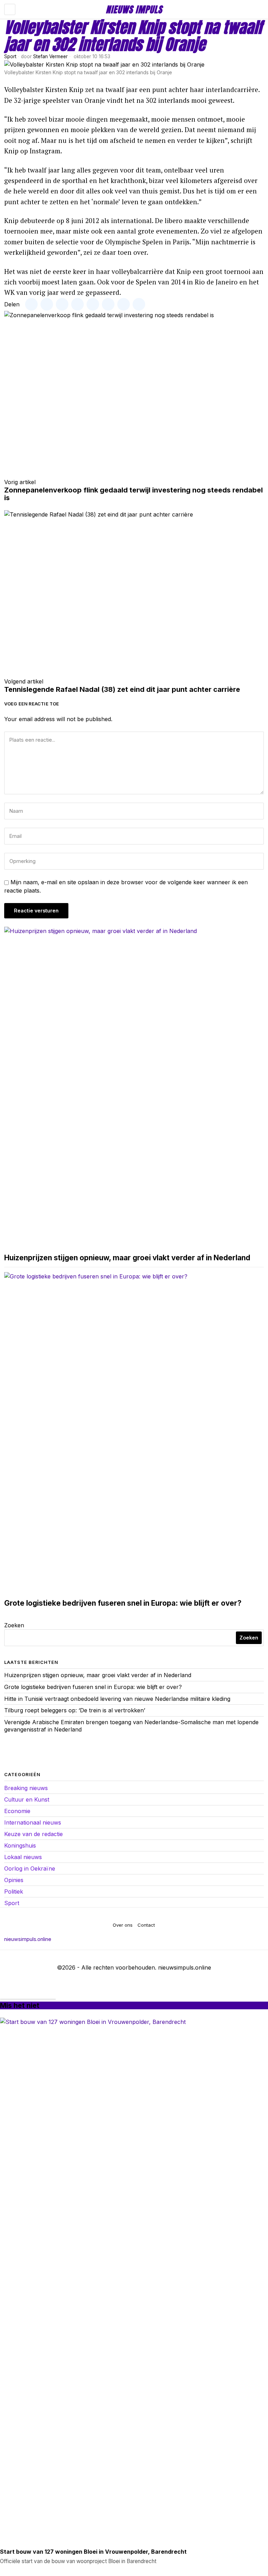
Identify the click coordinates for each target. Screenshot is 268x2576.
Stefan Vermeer (50, 56)
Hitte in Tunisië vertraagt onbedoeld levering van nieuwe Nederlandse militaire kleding (117, 1699)
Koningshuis (20, 1845)
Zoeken (14, 1625)
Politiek (14, 1891)
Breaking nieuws (26, 1788)
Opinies (14, 1880)
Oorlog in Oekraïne (30, 1868)
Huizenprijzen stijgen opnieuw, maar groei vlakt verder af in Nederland (127, 1258)
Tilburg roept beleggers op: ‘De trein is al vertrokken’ (75, 1710)
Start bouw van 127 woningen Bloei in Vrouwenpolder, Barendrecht (93, 2552)
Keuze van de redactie (33, 1834)
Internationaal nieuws (33, 1822)
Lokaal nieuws (23, 1857)
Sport (10, 56)
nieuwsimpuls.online (28, 1939)
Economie (17, 1811)
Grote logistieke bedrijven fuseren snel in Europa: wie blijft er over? (123, 1603)
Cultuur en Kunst (27, 1799)
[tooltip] (31, 304)
